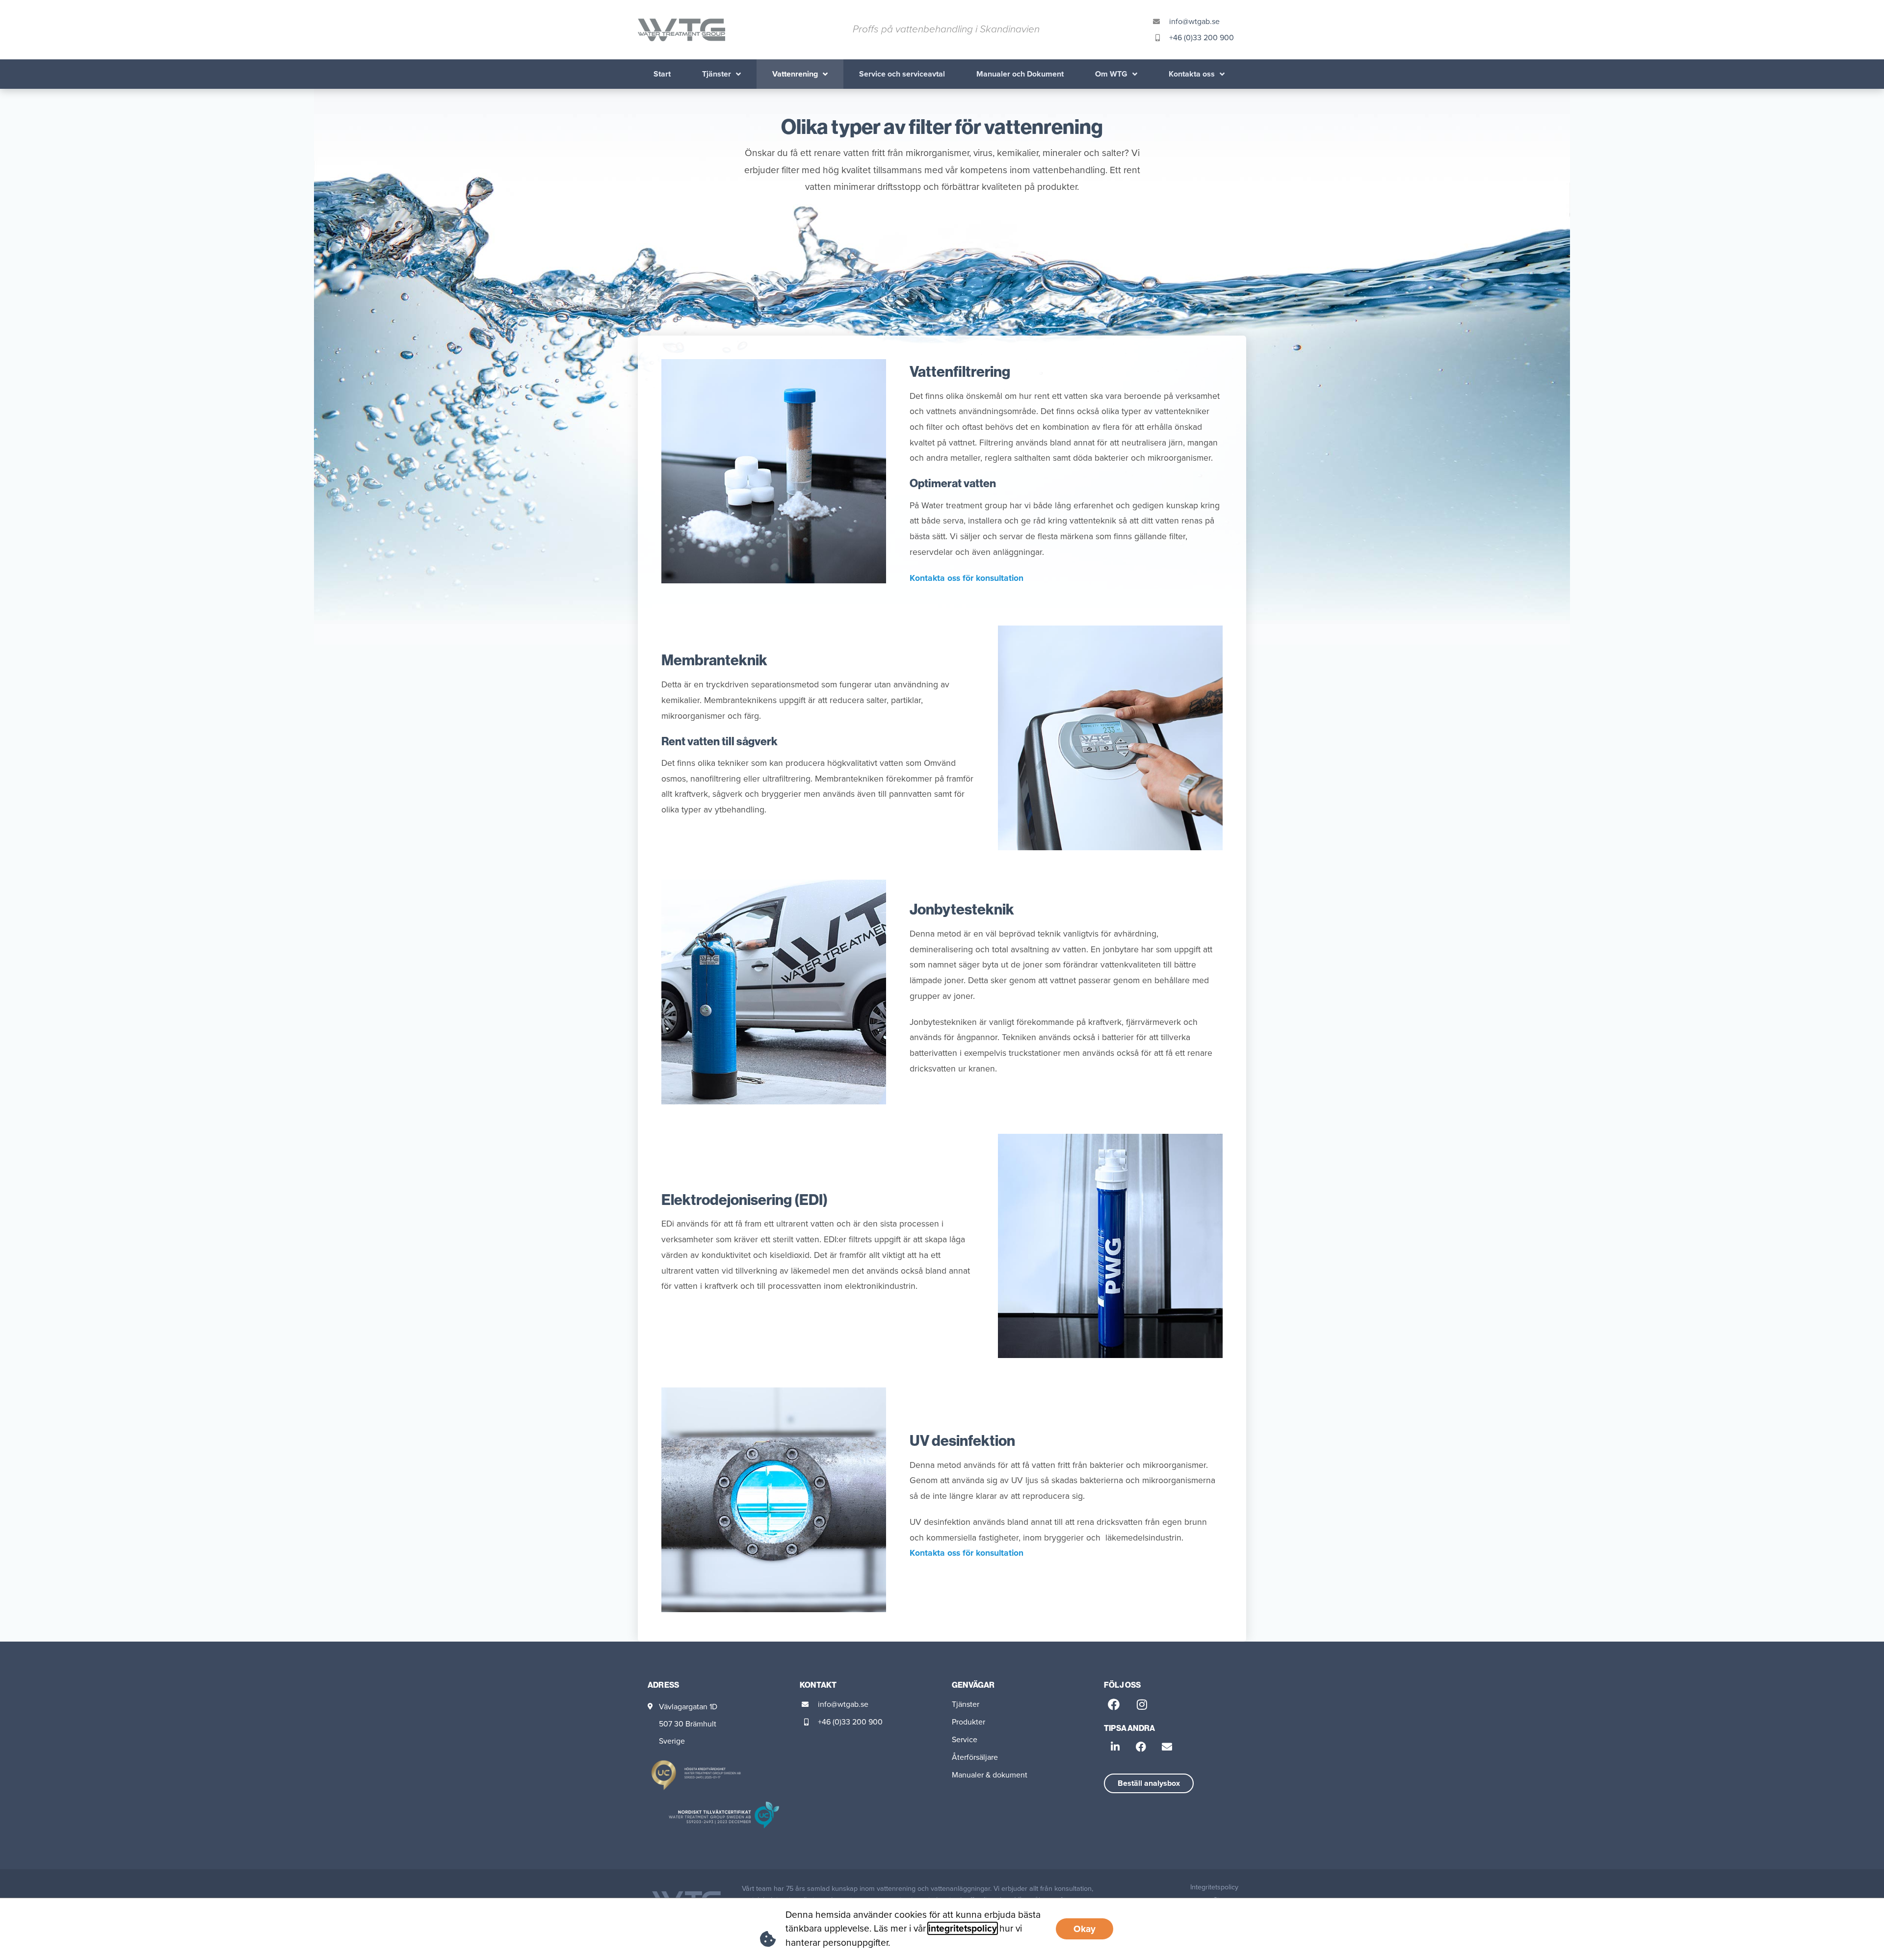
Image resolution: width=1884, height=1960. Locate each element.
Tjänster (717, 74)
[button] (1115, 1747)
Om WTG (1111, 74)
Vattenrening (795, 74)
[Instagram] (1142, 1704)
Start (662, 74)
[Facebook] (1114, 1704)
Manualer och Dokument (1020, 74)
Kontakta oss (1192, 74)
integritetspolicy (963, 1928)
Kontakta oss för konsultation (967, 578)
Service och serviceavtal (902, 74)
